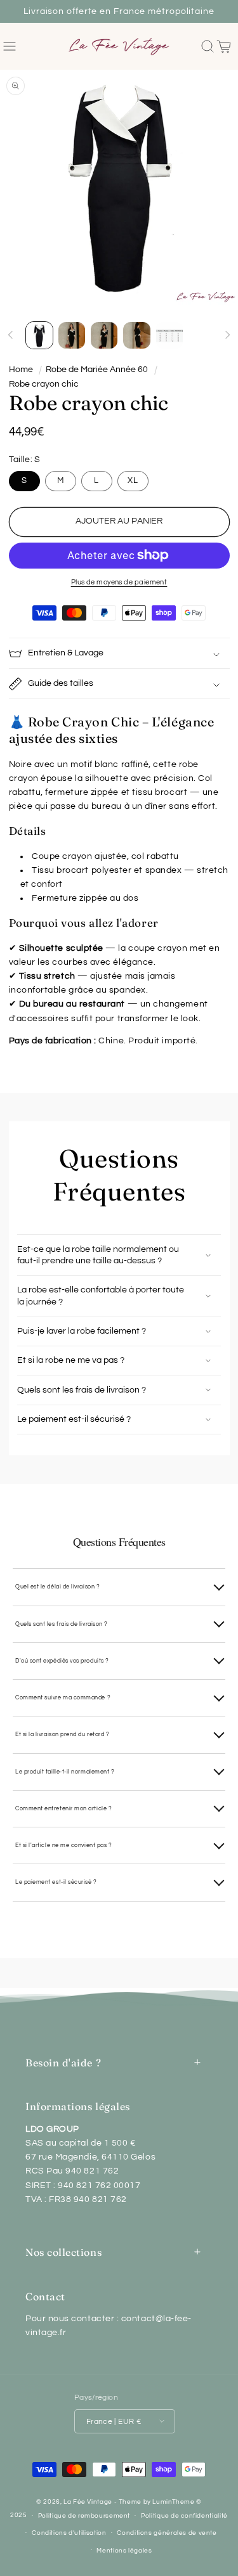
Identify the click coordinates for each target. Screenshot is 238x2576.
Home (21, 370)
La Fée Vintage (88, 2502)
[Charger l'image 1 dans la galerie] (39, 335)
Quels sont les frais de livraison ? (62, 1624)
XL (133, 481)
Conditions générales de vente (167, 2533)
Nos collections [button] (63, 2252)
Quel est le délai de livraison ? (57, 1587)
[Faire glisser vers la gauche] (11, 335)
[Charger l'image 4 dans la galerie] (136, 335)
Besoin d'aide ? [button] (63, 2063)
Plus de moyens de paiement (119, 582)
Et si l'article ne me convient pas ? (63, 1845)
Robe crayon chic (44, 384)
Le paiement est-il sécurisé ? (56, 1882)
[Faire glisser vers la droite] (227, 335)
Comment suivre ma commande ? (63, 1697)
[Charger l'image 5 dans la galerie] (169, 335)
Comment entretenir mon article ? (63, 1808)
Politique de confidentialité (184, 2516)
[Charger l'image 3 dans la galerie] (104, 335)
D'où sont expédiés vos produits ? (62, 1661)
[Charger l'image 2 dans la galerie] (72, 335)
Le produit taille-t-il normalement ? (65, 1772)
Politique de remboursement (84, 2516)
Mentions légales (124, 2551)
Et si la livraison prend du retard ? (62, 1734)
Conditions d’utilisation (69, 2533)
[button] (10, 47)
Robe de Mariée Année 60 (97, 370)
